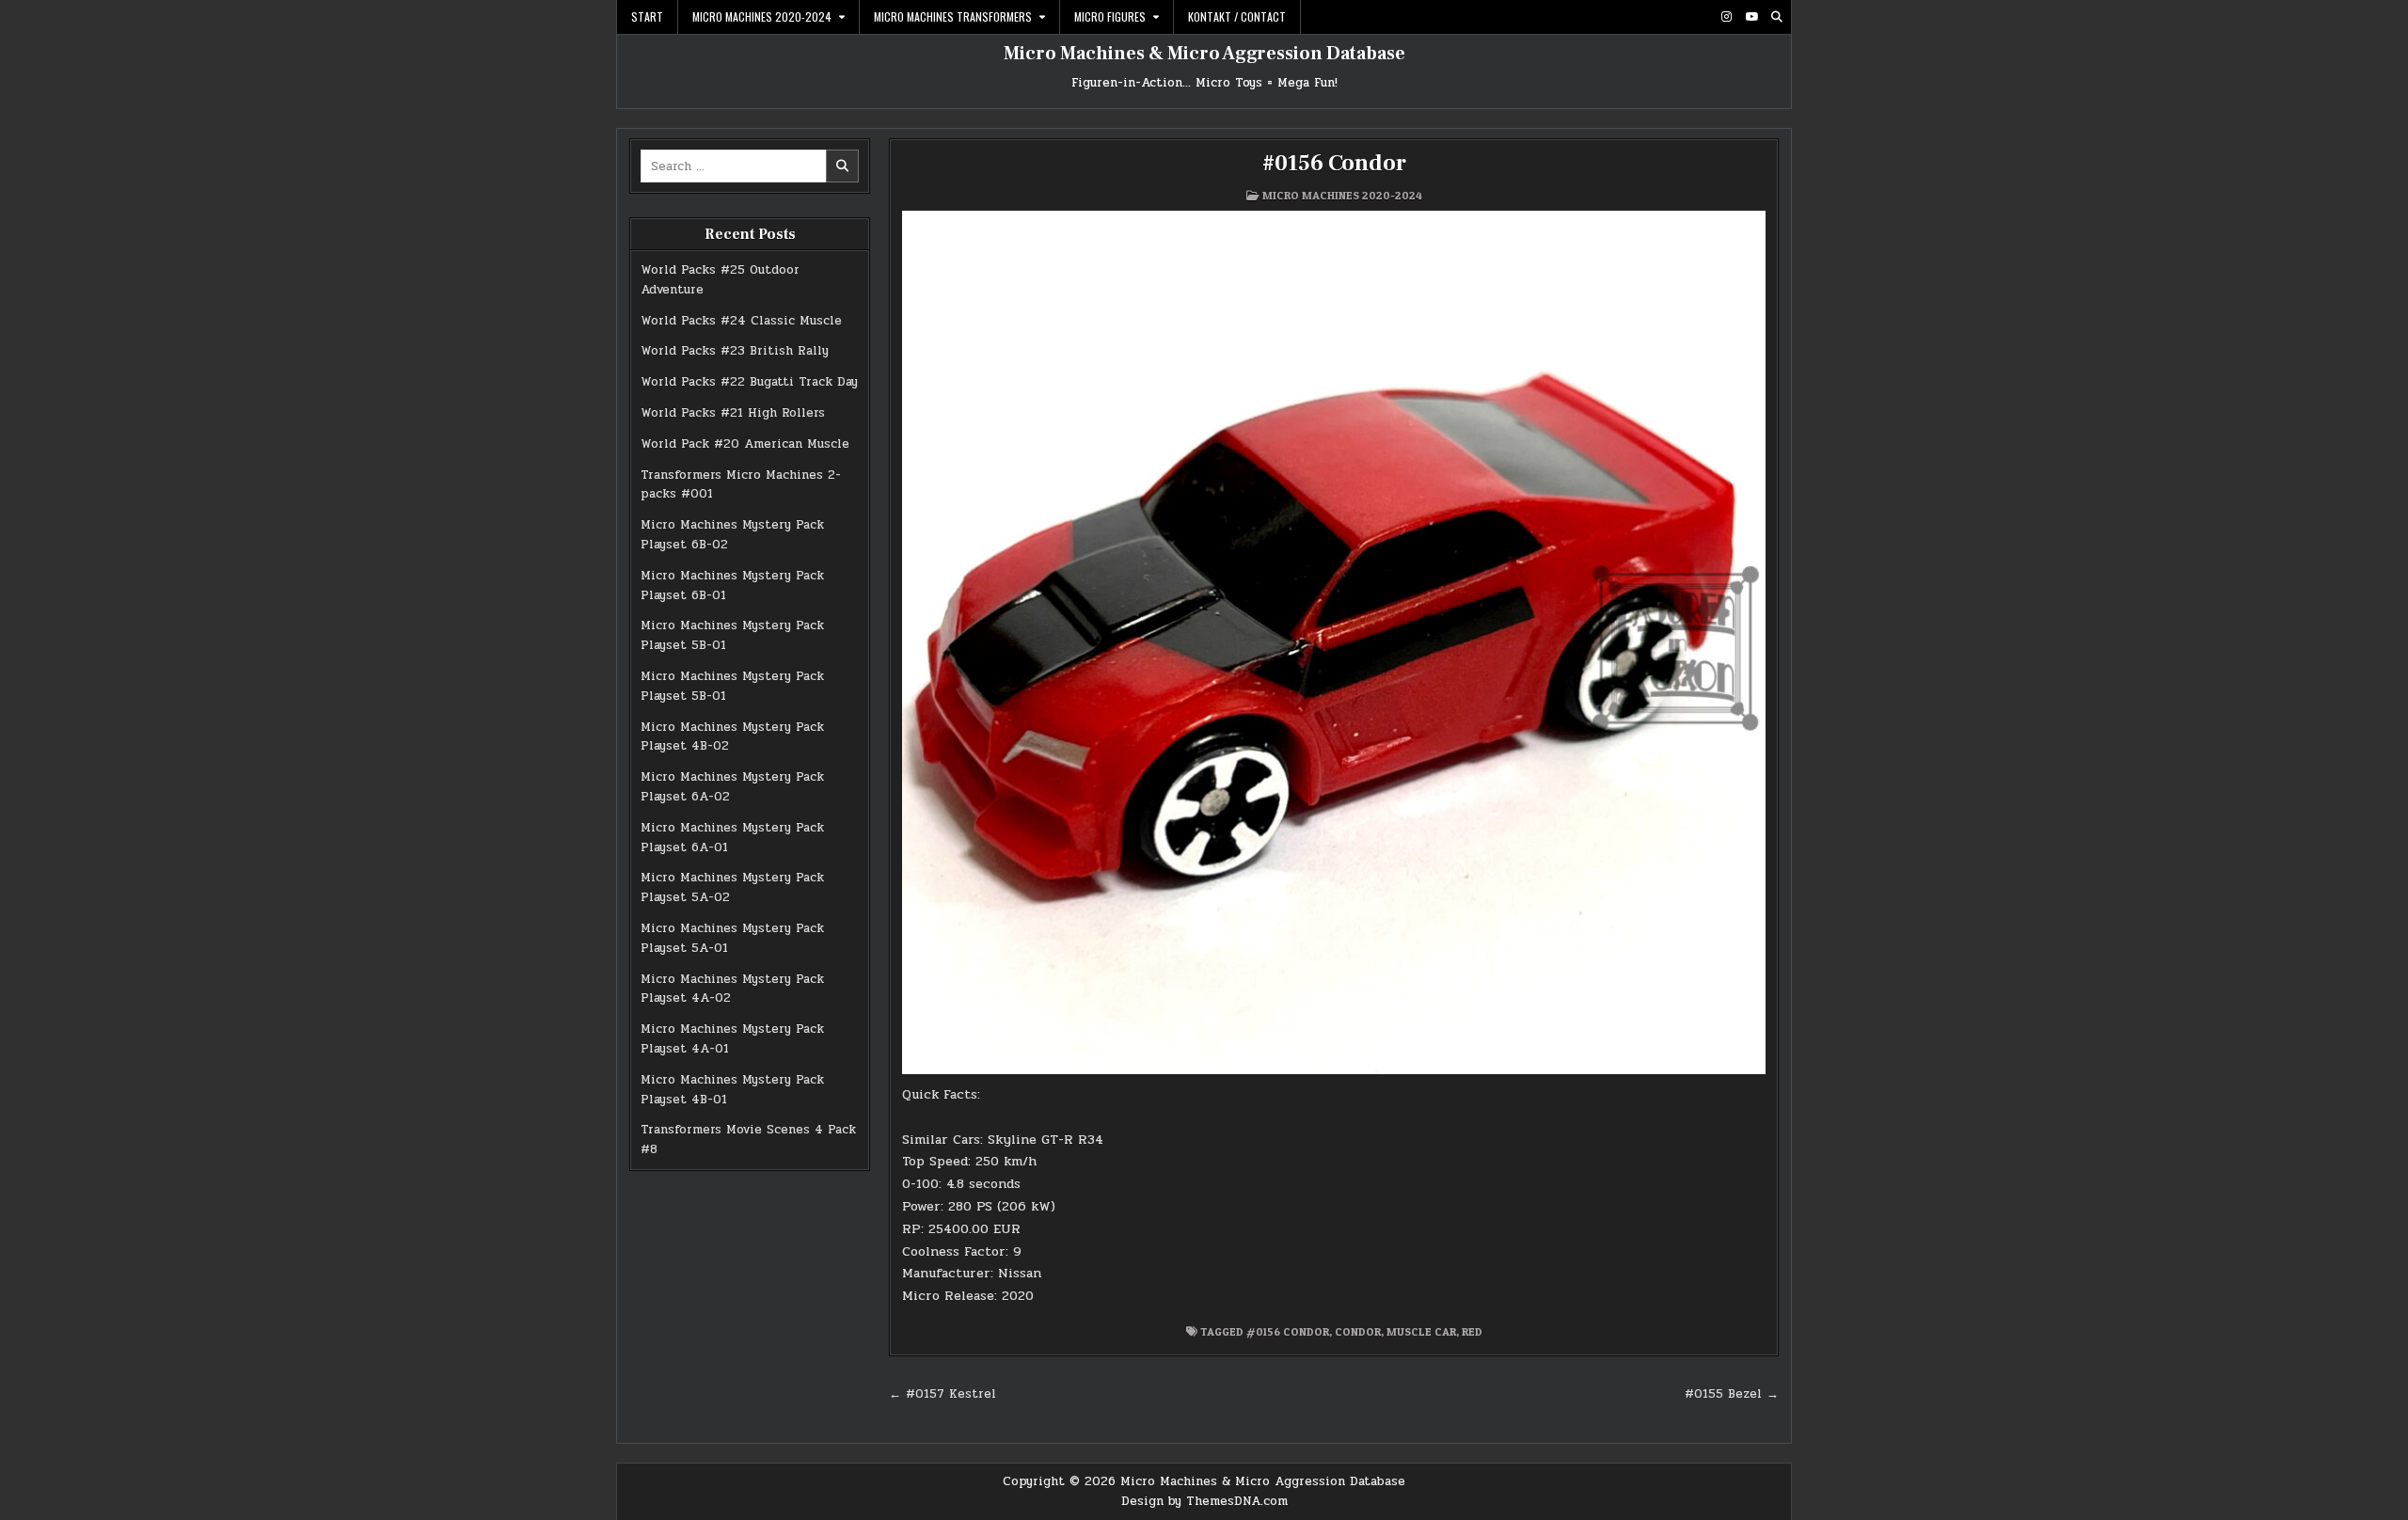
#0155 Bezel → (1732, 1394)
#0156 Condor (1334, 163)
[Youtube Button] (1751, 17)
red (1472, 1331)
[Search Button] (1777, 17)
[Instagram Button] (1726, 17)
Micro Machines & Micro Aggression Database (1204, 54)
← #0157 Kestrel (943, 1394)
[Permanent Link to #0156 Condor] (1334, 642)
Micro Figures (1110, 16)
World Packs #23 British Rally (735, 351)
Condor (1358, 1331)
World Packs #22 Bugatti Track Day (749, 382)
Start (647, 16)
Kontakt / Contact (1237, 16)
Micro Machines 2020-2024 (762, 16)
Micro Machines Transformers (953, 16)
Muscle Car (1421, 1331)
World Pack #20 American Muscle (745, 444)
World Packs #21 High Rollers (733, 413)
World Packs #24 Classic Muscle (741, 321)
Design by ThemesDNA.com (1204, 1501)
